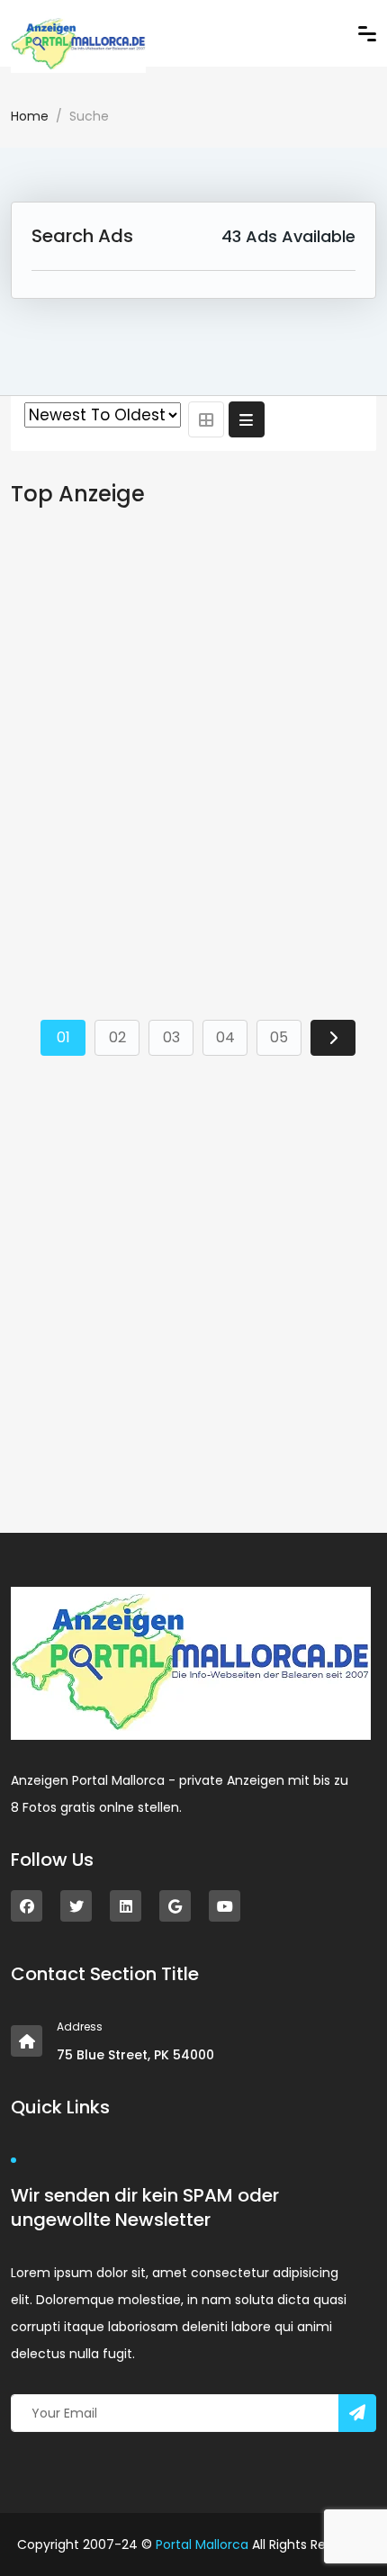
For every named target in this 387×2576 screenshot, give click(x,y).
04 (225, 1037)
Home (30, 116)
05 (279, 1037)
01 (63, 1037)
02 (117, 1037)
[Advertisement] (193, 749)
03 (171, 1037)
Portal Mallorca (202, 2544)
